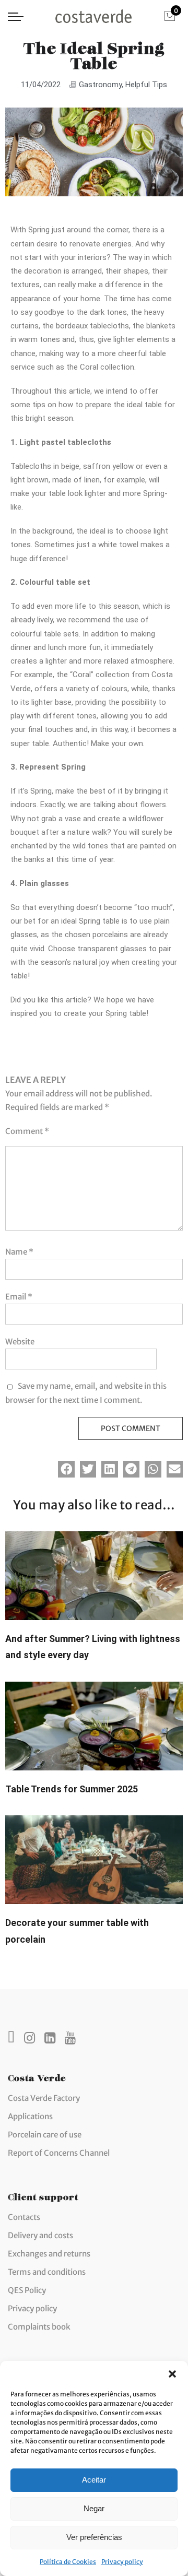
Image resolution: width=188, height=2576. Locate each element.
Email (19, 1297)
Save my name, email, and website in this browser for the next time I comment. (86, 1393)
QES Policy (27, 2290)
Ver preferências (94, 2537)
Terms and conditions (47, 2272)
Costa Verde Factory (44, 2098)
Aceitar (94, 2480)
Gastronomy (100, 85)
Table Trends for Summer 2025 (72, 1789)
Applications (30, 2116)
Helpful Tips (146, 85)
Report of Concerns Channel (59, 2153)
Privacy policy (122, 2562)
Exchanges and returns (49, 2254)
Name (19, 1252)
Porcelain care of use (45, 2135)
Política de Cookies (68, 2562)
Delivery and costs (40, 2235)
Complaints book (39, 2327)
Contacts (24, 2217)
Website (20, 1342)
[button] (172, 2374)
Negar (94, 2508)
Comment (27, 1131)
